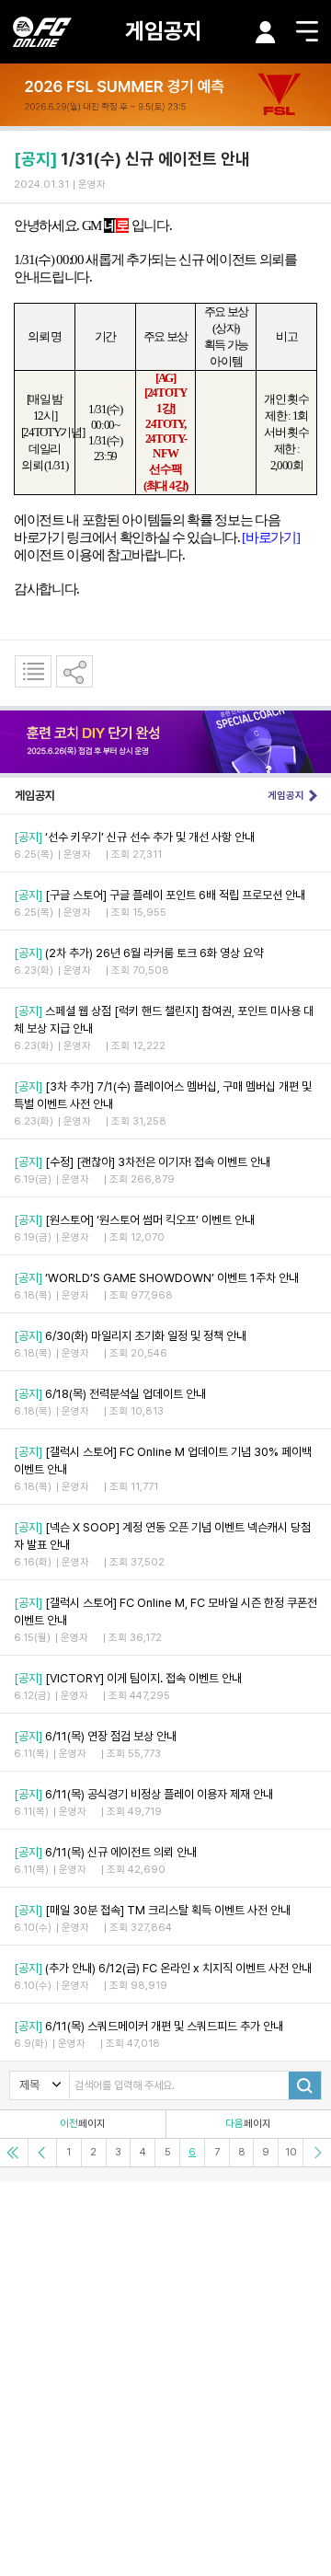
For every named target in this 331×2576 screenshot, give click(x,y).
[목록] (33, 671)
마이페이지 (266, 32)
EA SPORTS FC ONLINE (42, 32)
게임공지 (164, 31)
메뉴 (307, 31)
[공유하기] (74, 671)
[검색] (305, 2085)
